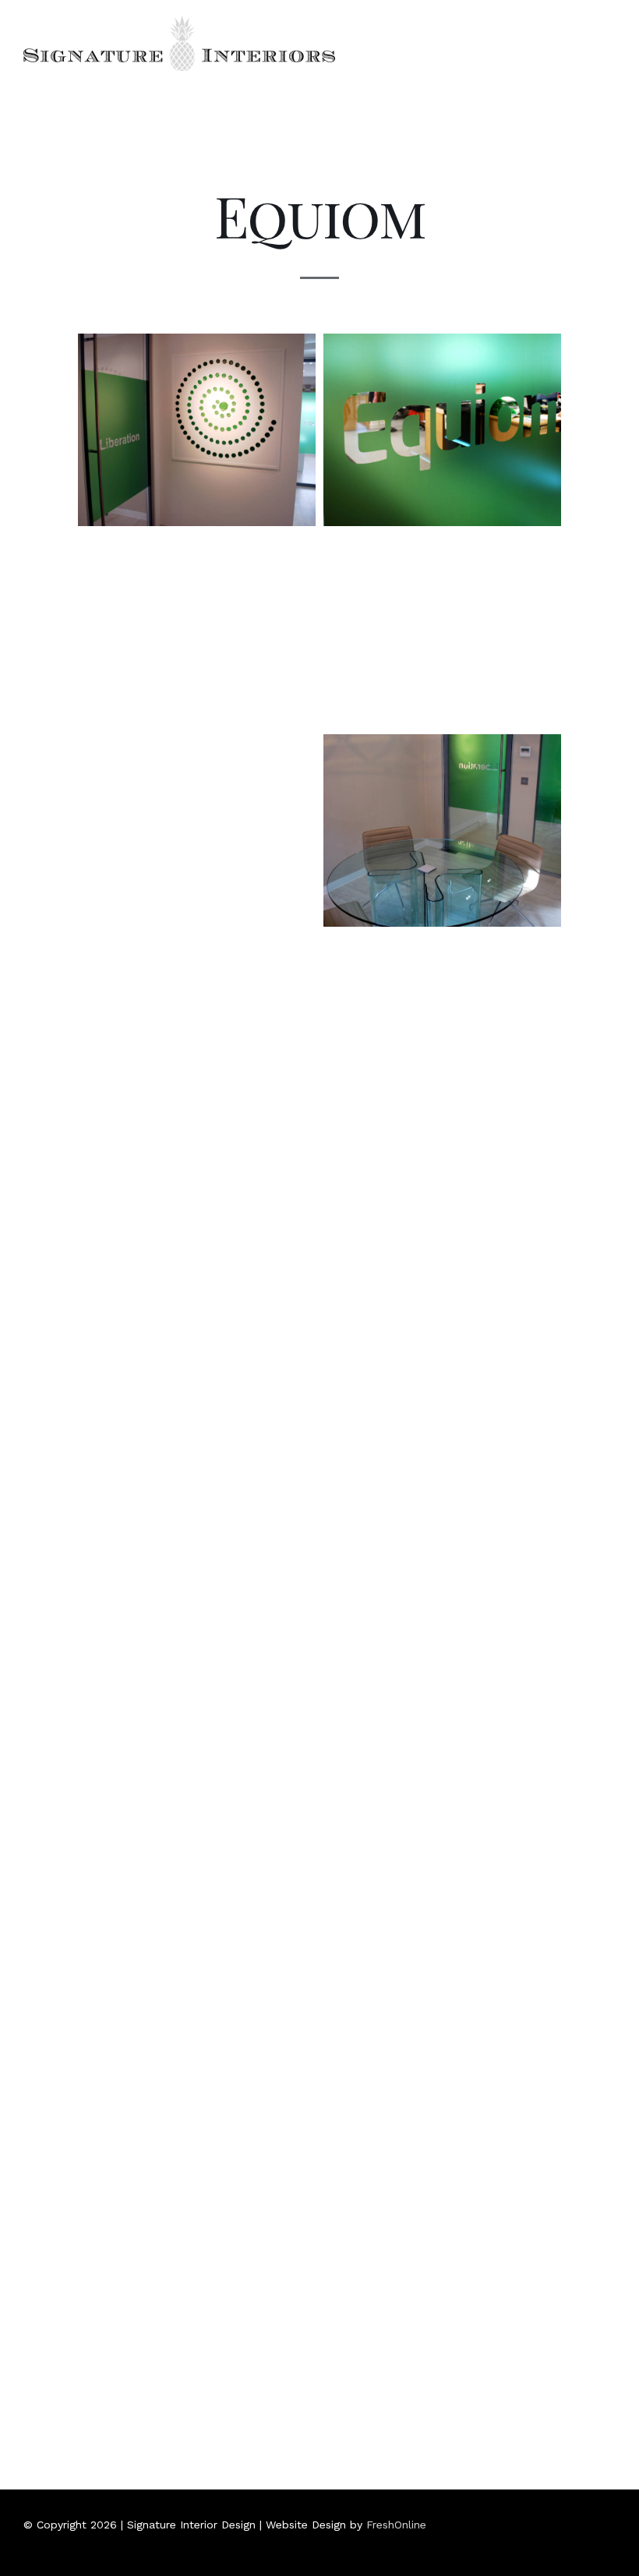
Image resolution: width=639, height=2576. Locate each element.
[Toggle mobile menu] (609, 27)
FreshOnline (396, 2525)
